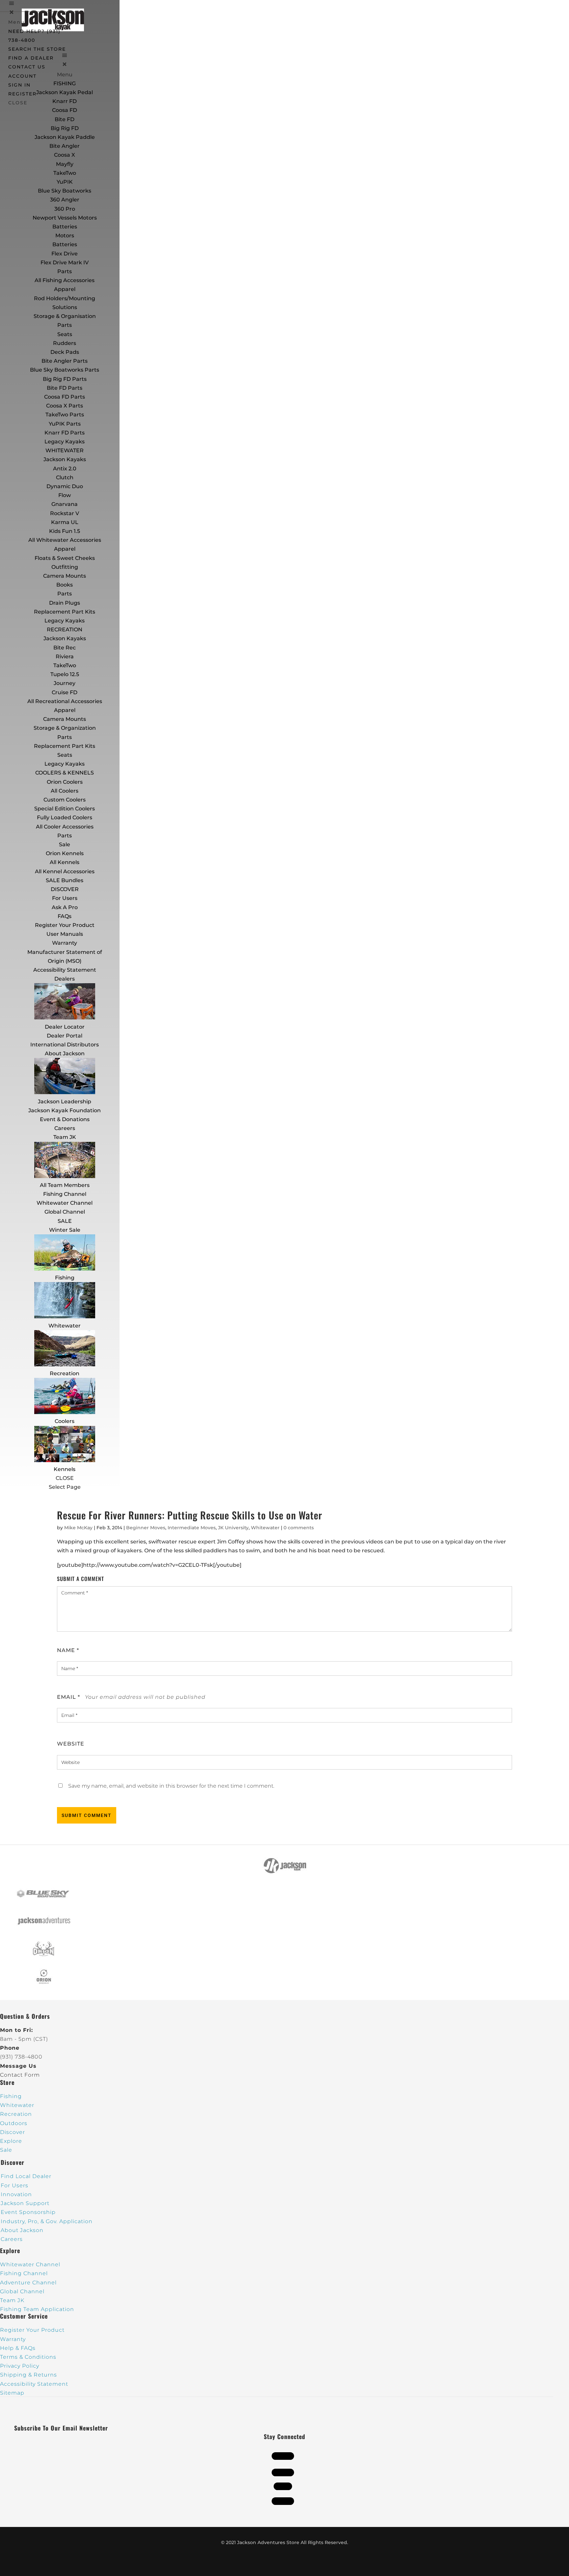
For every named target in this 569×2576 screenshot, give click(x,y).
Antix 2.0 (65, 469)
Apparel (65, 289)
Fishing (65, 1278)
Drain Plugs (65, 603)
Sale (65, 844)
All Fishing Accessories (65, 280)
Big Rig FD (65, 128)
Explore (11, 2141)
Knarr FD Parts (65, 433)
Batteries (65, 244)
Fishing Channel (65, 1194)
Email (68, 1697)
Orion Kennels (65, 853)
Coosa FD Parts (65, 397)
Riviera (65, 657)
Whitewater (65, 1326)
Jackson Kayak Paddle (65, 137)
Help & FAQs (18, 2348)
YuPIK (65, 182)
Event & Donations (65, 1119)
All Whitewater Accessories (65, 540)
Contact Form (20, 2075)
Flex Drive (65, 254)
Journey (65, 683)
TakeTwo (65, 173)
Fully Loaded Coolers (65, 817)
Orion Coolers (65, 782)
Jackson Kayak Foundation (65, 1110)
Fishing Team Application (37, 2309)
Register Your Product (65, 925)
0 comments (299, 1528)
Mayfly (65, 164)
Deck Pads (65, 352)
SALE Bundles (65, 880)
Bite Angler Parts (65, 361)
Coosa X (65, 155)
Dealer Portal (65, 1036)
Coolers (65, 1421)
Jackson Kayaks (65, 459)
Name (68, 1650)
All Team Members (65, 1185)
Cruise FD (65, 692)
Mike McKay (78, 1528)
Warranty (65, 943)
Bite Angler (65, 146)
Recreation (65, 1373)
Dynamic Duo (65, 486)
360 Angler (65, 200)
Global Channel (65, 1212)
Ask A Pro (65, 907)
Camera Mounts (65, 576)
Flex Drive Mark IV (65, 263)
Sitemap (12, 2393)
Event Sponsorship (28, 2212)
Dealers (65, 979)
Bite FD (65, 119)
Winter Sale (65, 1230)
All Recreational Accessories (65, 701)
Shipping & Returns (28, 2375)
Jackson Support (25, 2203)
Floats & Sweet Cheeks (65, 558)
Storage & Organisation (65, 316)
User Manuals (65, 934)
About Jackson (65, 1053)
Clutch (65, 477)
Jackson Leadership (65, 1102)
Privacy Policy (20, 2366)
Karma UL (65, 522)
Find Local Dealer (26, 2176)
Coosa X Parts (65, 406)
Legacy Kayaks (65, 442)
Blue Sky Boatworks (65, 191)
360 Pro (65, 209)
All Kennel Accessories (65, 871)
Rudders (65, 343)
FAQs (65, 916)
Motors (65, 236)
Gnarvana (65, 504)
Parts (65, 271)
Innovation (16, 2194)
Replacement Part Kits (65, 612)
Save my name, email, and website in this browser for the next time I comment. (171, 1786)
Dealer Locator (65, 1027)
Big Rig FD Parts (65, 379)
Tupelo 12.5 (65, 674)
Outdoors (14, 2123)
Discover (13, 2132)
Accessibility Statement (65, 970)
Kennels (65, 1469)
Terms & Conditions (28, 2357)
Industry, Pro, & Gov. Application (47, 2221)
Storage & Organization (65, 728)
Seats (65, 334)
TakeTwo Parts (65, 415)
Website (71, 1744)
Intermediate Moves (192, 1528)
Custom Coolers (65, 800)
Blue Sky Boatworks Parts (65, 370)
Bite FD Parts (65, 388)
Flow (65, 495)
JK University (233, 1528)
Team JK (65, 1137)
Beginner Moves (146, 1528)
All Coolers (65, 791)
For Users (65, 898)
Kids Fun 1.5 (65, 531)
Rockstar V (65, 513)
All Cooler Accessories (65, 827)
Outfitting (65, 567)
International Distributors (65, 1045)
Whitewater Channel (65, 1203)
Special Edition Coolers (65, 809)
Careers (65, 1128)
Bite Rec (65, 648)
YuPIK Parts (65, 424)
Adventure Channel (28, 2283)
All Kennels (65, 862)
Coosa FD (65, 110)
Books (65, 585)
